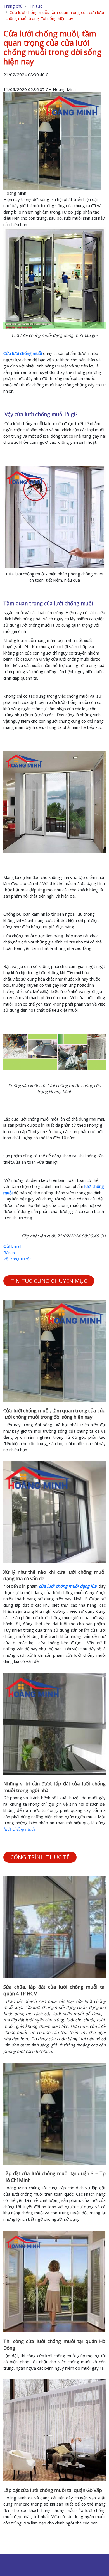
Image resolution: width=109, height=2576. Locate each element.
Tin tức (35, 6)
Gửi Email (12, 1246)
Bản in (9, 1253)
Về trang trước (17, 1259)
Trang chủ (13, 6)
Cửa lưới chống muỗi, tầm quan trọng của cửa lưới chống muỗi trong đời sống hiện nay (54, 1414)
